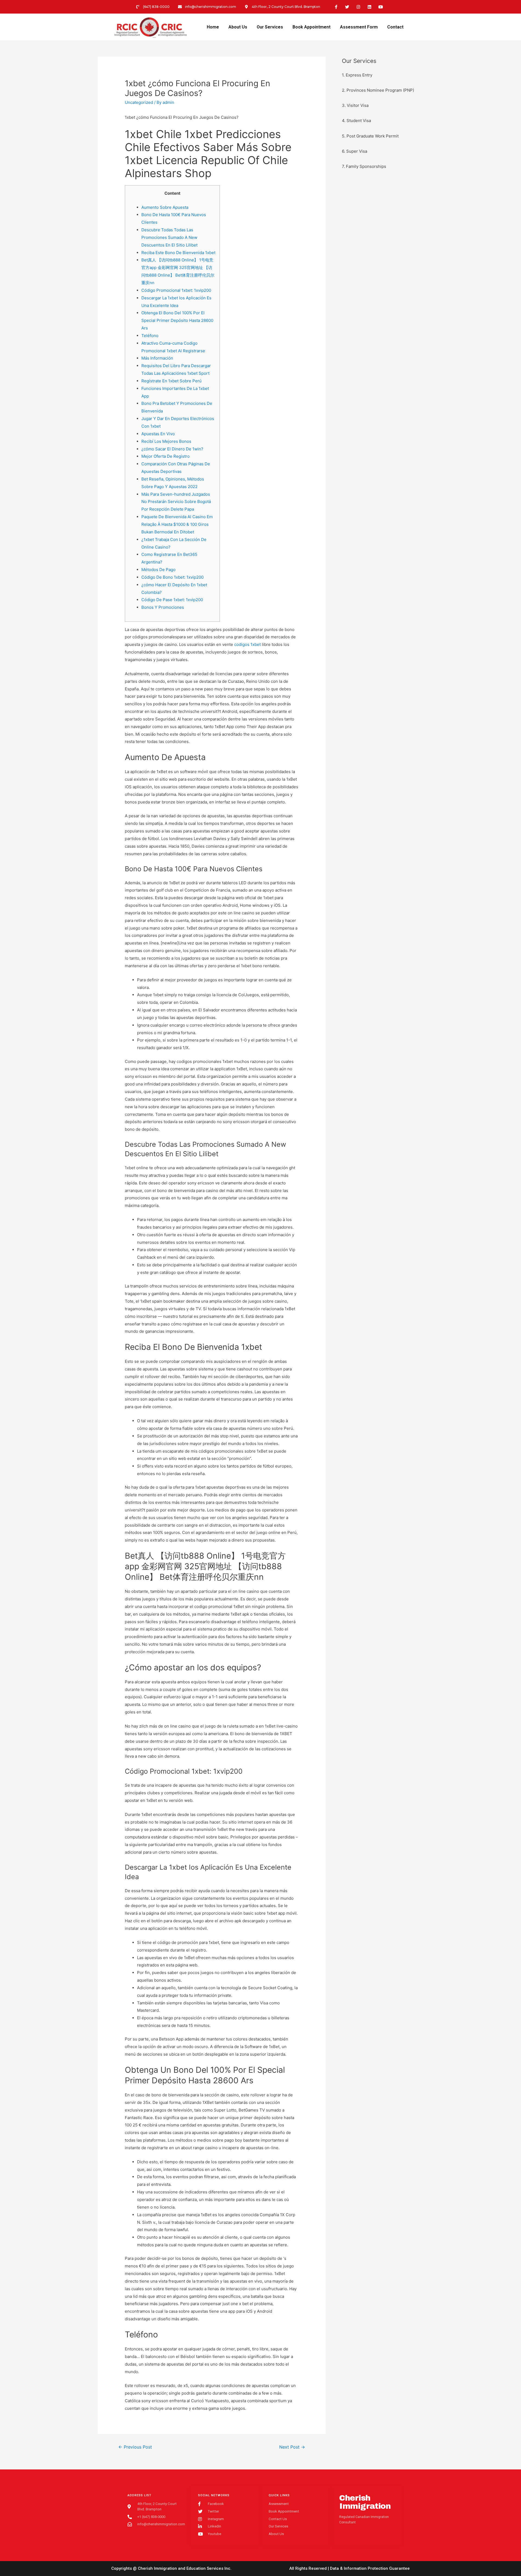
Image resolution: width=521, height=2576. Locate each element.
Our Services (270, 27)
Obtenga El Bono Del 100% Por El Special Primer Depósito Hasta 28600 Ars (177, 320)
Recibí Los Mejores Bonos (166, 441)
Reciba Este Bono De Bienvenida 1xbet (178, 253)
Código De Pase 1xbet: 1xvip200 (172, 600)
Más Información (157, 358)
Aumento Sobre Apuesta (165, 207)
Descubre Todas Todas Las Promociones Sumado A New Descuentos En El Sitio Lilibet (169, 237)
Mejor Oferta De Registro (166, 456)
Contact (395, 27)
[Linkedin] (370, 7)
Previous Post (135, 2447)
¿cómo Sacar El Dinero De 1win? (172, 449)
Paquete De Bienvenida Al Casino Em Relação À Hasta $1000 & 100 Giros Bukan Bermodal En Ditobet (177, 524)
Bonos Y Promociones (163, 607)
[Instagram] (358, 7)
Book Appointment (312, 27)
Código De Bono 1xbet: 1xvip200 (172, 577)
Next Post (292, 2447)
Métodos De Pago (158, 570)
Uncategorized (139, 102)
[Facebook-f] (336, 7)
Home (213, 27)
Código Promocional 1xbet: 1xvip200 (176, 290)
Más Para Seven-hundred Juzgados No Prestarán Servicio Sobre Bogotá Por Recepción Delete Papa (176, 502)
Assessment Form (359, 27)
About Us (238, 27)
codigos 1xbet (247, 644)
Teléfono (150, 336)
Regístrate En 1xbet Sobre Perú (171, 381)
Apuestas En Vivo (158, 434)
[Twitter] (347, 7)
